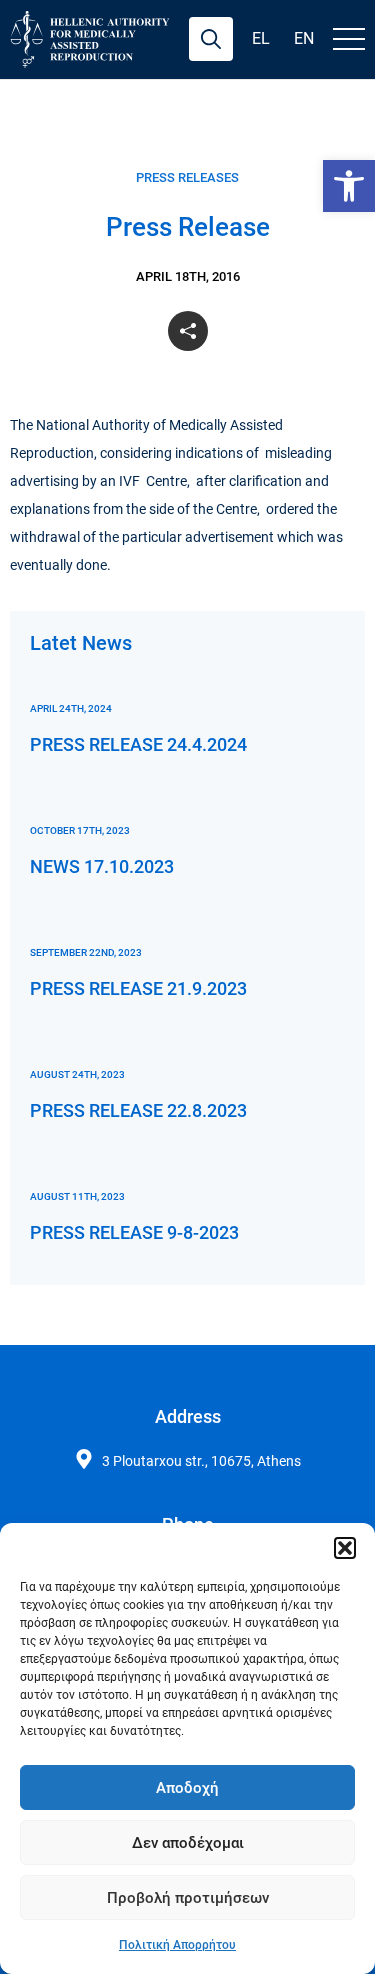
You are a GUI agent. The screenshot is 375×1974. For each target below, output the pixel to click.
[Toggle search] (211, 39)
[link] (349, 186)
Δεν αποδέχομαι (188, 1843)
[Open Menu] (349, 39)
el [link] (261, 38)
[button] (345, 1548)
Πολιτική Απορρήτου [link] (177, 1945)
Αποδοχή (187, 1788)
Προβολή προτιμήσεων (188, 1898)
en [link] (304, 38)
